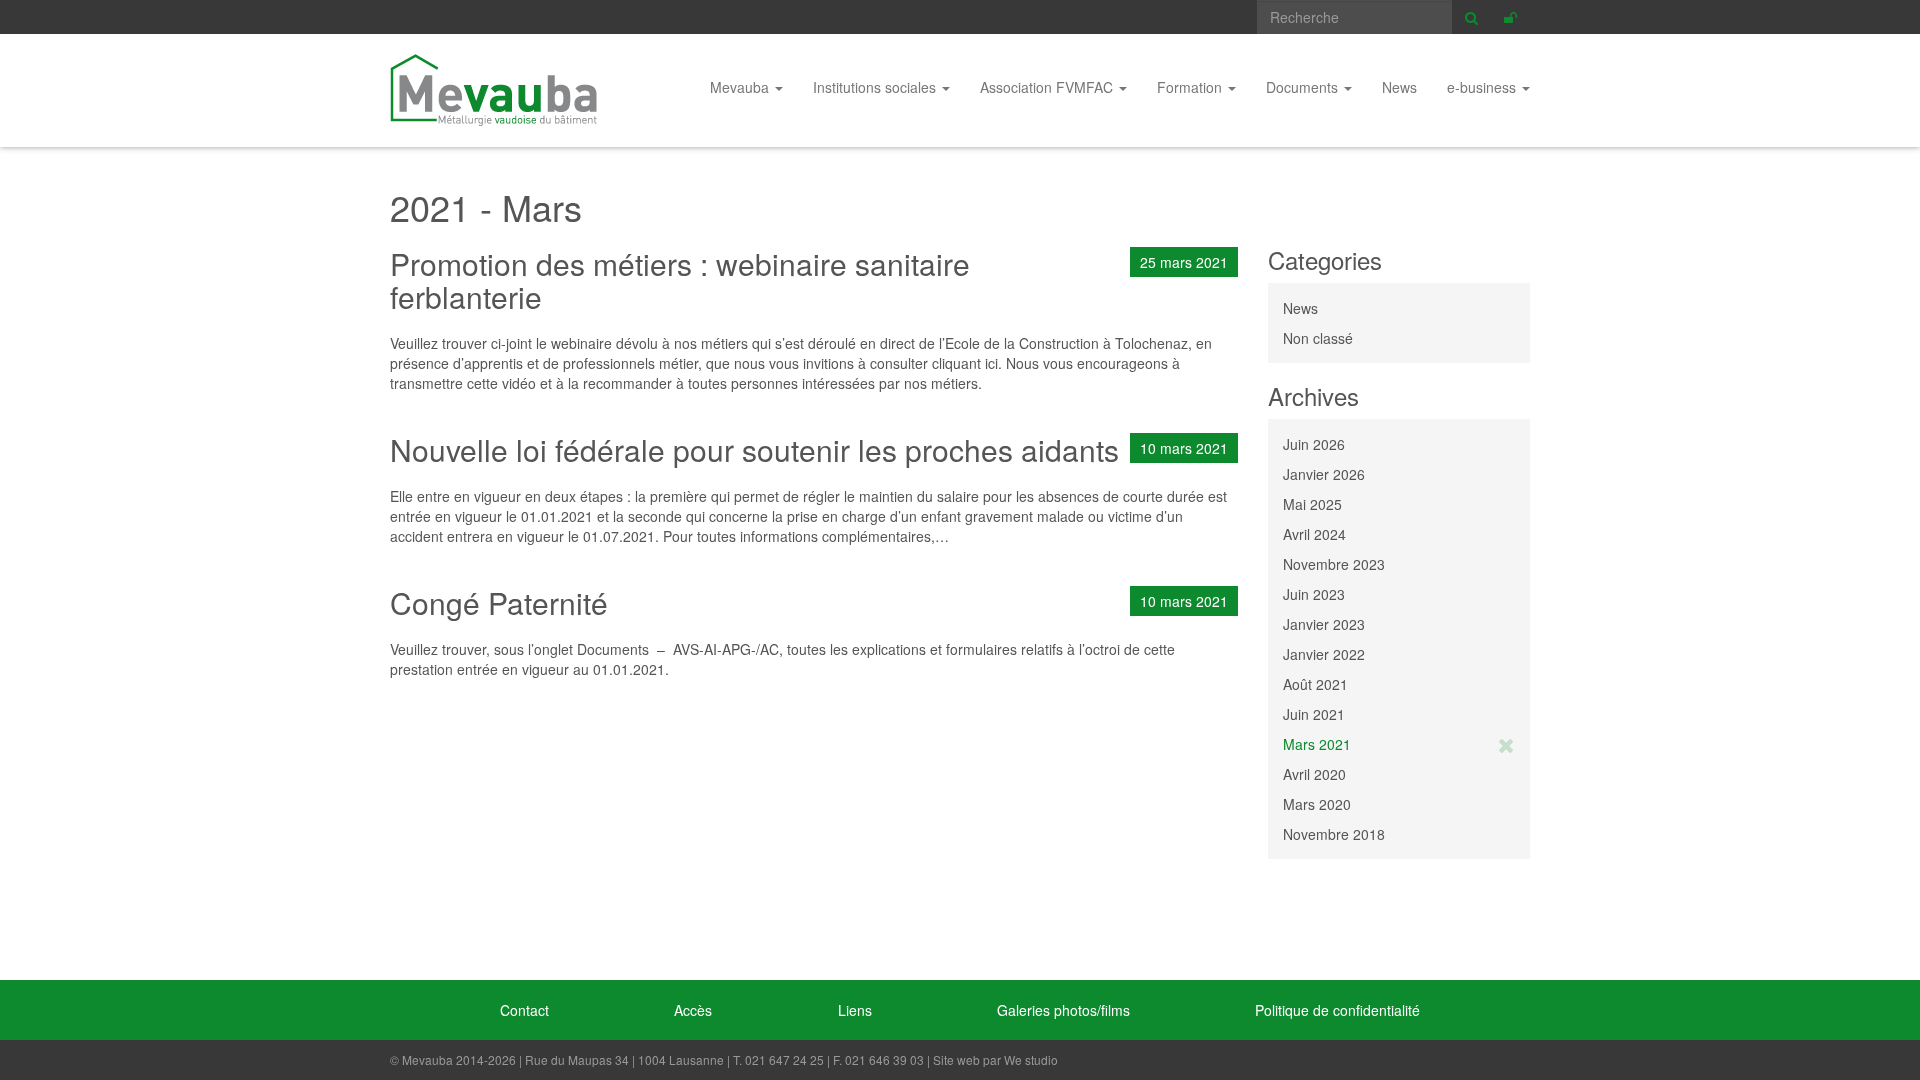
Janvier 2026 (1324, 474)
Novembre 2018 (1334, 834)
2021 (430, 206)
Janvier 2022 (1324, 654)
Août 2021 (1315, 684)
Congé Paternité (499, 602)
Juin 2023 (1314, 594)
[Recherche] (1471, 17)
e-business (1483, 87)
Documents (1304, 87)
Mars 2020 (1317, 804)
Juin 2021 (1314, 714)
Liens (855, 1010)
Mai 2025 (1312, 504)
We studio (1031, 1059)
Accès (693, 1010)
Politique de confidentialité (1337, 1010)
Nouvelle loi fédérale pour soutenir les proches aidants (754, 449)
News (1399, 87)
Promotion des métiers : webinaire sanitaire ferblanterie (680, 280)
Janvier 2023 (1324, 624)
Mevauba (493, 90)
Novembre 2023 (1334, 564)
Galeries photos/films (1063, 1010)
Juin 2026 (1314, 444)
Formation (1191, 87)
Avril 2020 (1314, 774)
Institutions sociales (876, 87)
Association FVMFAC (1048, 87)
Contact (524, 1010)
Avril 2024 (1314, 534)
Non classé (1318, 338)
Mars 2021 (1317, 744)
